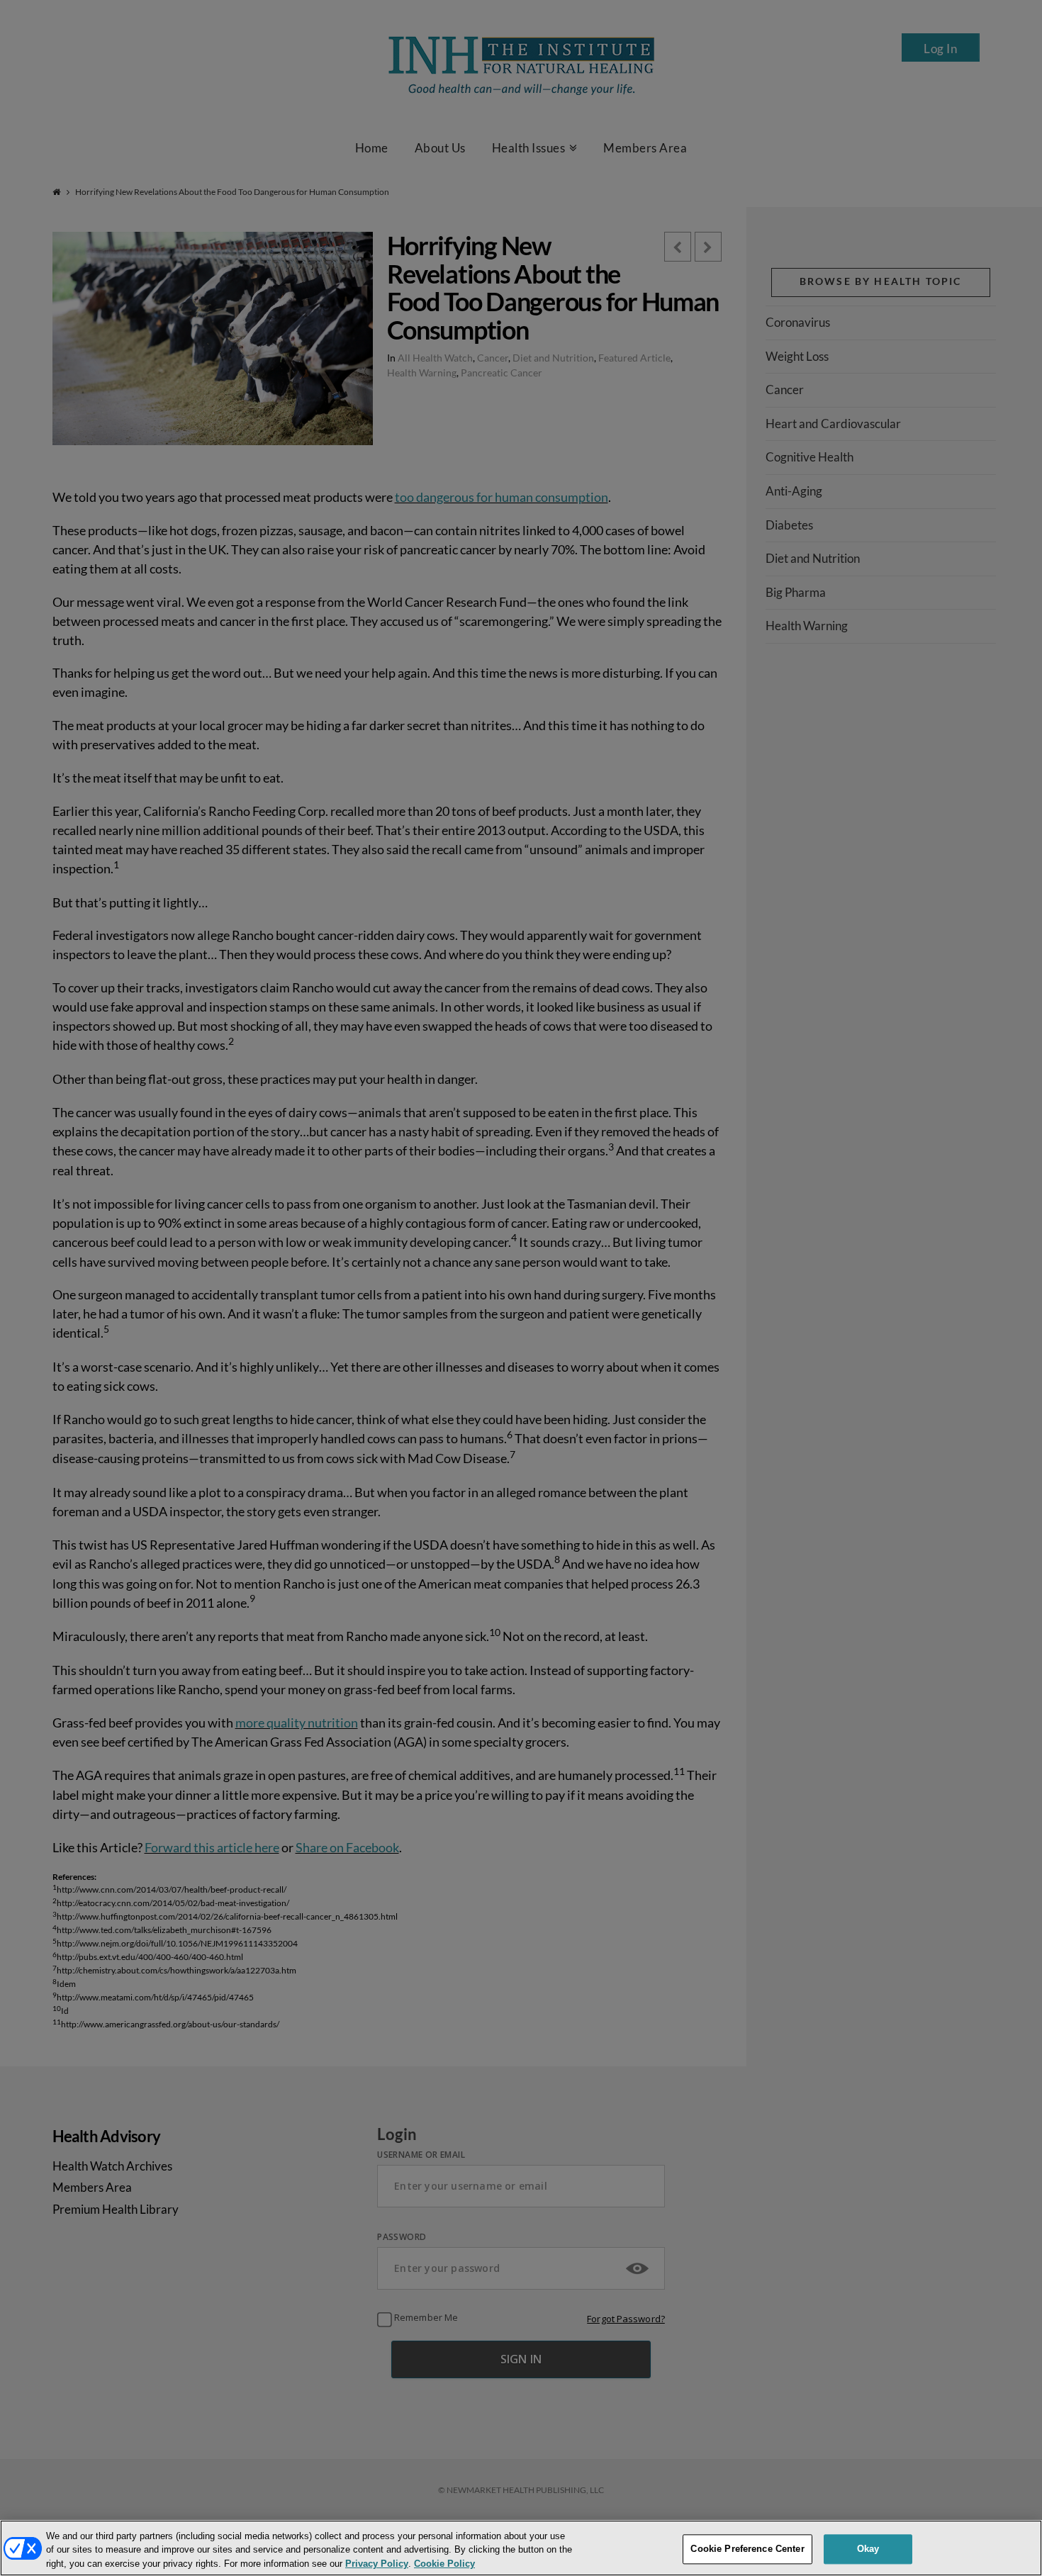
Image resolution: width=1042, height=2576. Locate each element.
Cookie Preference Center (747, 2549)
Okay (868, 2549)
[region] (521, 2548)
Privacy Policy (377, 2564)
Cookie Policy (444, 2564)
